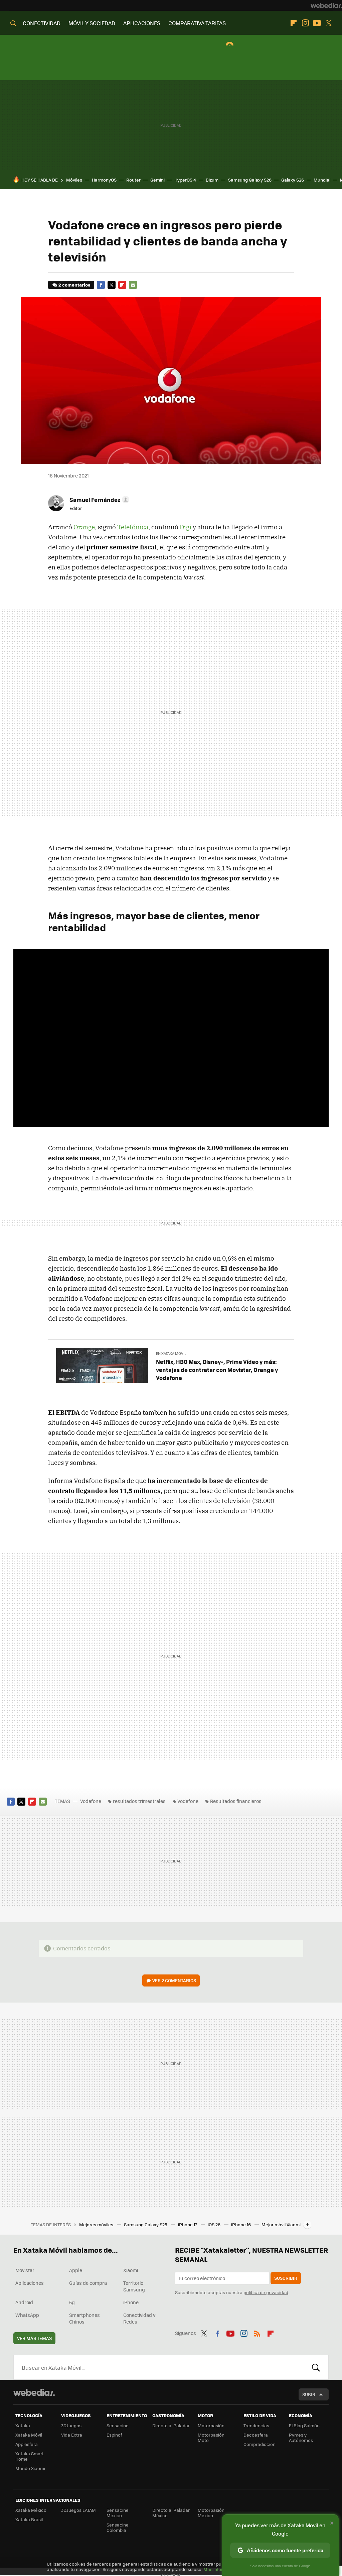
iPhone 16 (241, 2224)
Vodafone (91, 1801)
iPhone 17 (188, 2224)
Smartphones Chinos (84, 2318)
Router (133, 180)
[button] (98, 500)
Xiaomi (131, 2270)
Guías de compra (88, 2283)
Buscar (316, 2367)
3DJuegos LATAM (78, 2510)
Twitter (329, 23)
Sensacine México (118, 2513)
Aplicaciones (30, 2283)
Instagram (305, 23)
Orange (84, 527)
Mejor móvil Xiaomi (281, 2224)
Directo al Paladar (171, 2425)
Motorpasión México (211, 2513)
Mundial (322, 180)
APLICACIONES (142, 23)
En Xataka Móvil (171, 1353)
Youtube (317, 23)
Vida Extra (72, 2435)
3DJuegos (71, 2425)
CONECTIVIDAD (42, 23)
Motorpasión (211, 2425)
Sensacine (118, 2425)
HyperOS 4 (185, 180)
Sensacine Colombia (118, 2527)
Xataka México (31, 2510)
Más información (221, 2569)
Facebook (101, 285)
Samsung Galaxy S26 (250, 180)
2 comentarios (74, 285)
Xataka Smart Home (30, 2456)
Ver (174, 1980)
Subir (309, 2394)
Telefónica (133, 527)
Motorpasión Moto (211, 2437)
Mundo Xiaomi (30, 2468)
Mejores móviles (97, 2224)
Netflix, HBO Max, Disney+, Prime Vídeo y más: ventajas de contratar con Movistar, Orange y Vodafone (217, 1370)
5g (72, 2302)
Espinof (114, 2435)
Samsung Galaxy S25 (146, 2224)
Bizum (212, 180)
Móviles (74, 180)
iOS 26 (215, 2224)
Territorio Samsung (134, 2286)
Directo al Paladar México (171, 2513)
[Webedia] (326, 5)
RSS (257, 2332)
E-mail (133, 285)
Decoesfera (256, 2435)
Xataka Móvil (29, 2435)
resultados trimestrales (139, 1801)
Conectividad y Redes (139, 2318)
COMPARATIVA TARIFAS (197, 23)
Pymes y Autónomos (301, 2437)
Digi (186, 527)
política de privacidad (266, 2292)
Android (24, 2302)
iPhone (131, 2302)
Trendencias (256, 2425)
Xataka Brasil (29, 2519)
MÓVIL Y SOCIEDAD (92, 23)
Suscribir (286, 2278)
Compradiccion (260, 2444)
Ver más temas (34, 2338)
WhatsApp (27, 2315)
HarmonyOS (104, 180)
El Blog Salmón (304, 2425)
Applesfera (27, 2444)
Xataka (23, 2425)
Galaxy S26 (293, 180)
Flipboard (294, 23)
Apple (76, 2270)
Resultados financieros (236, 1801)
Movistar (25, 2270)
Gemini (157, 180)
